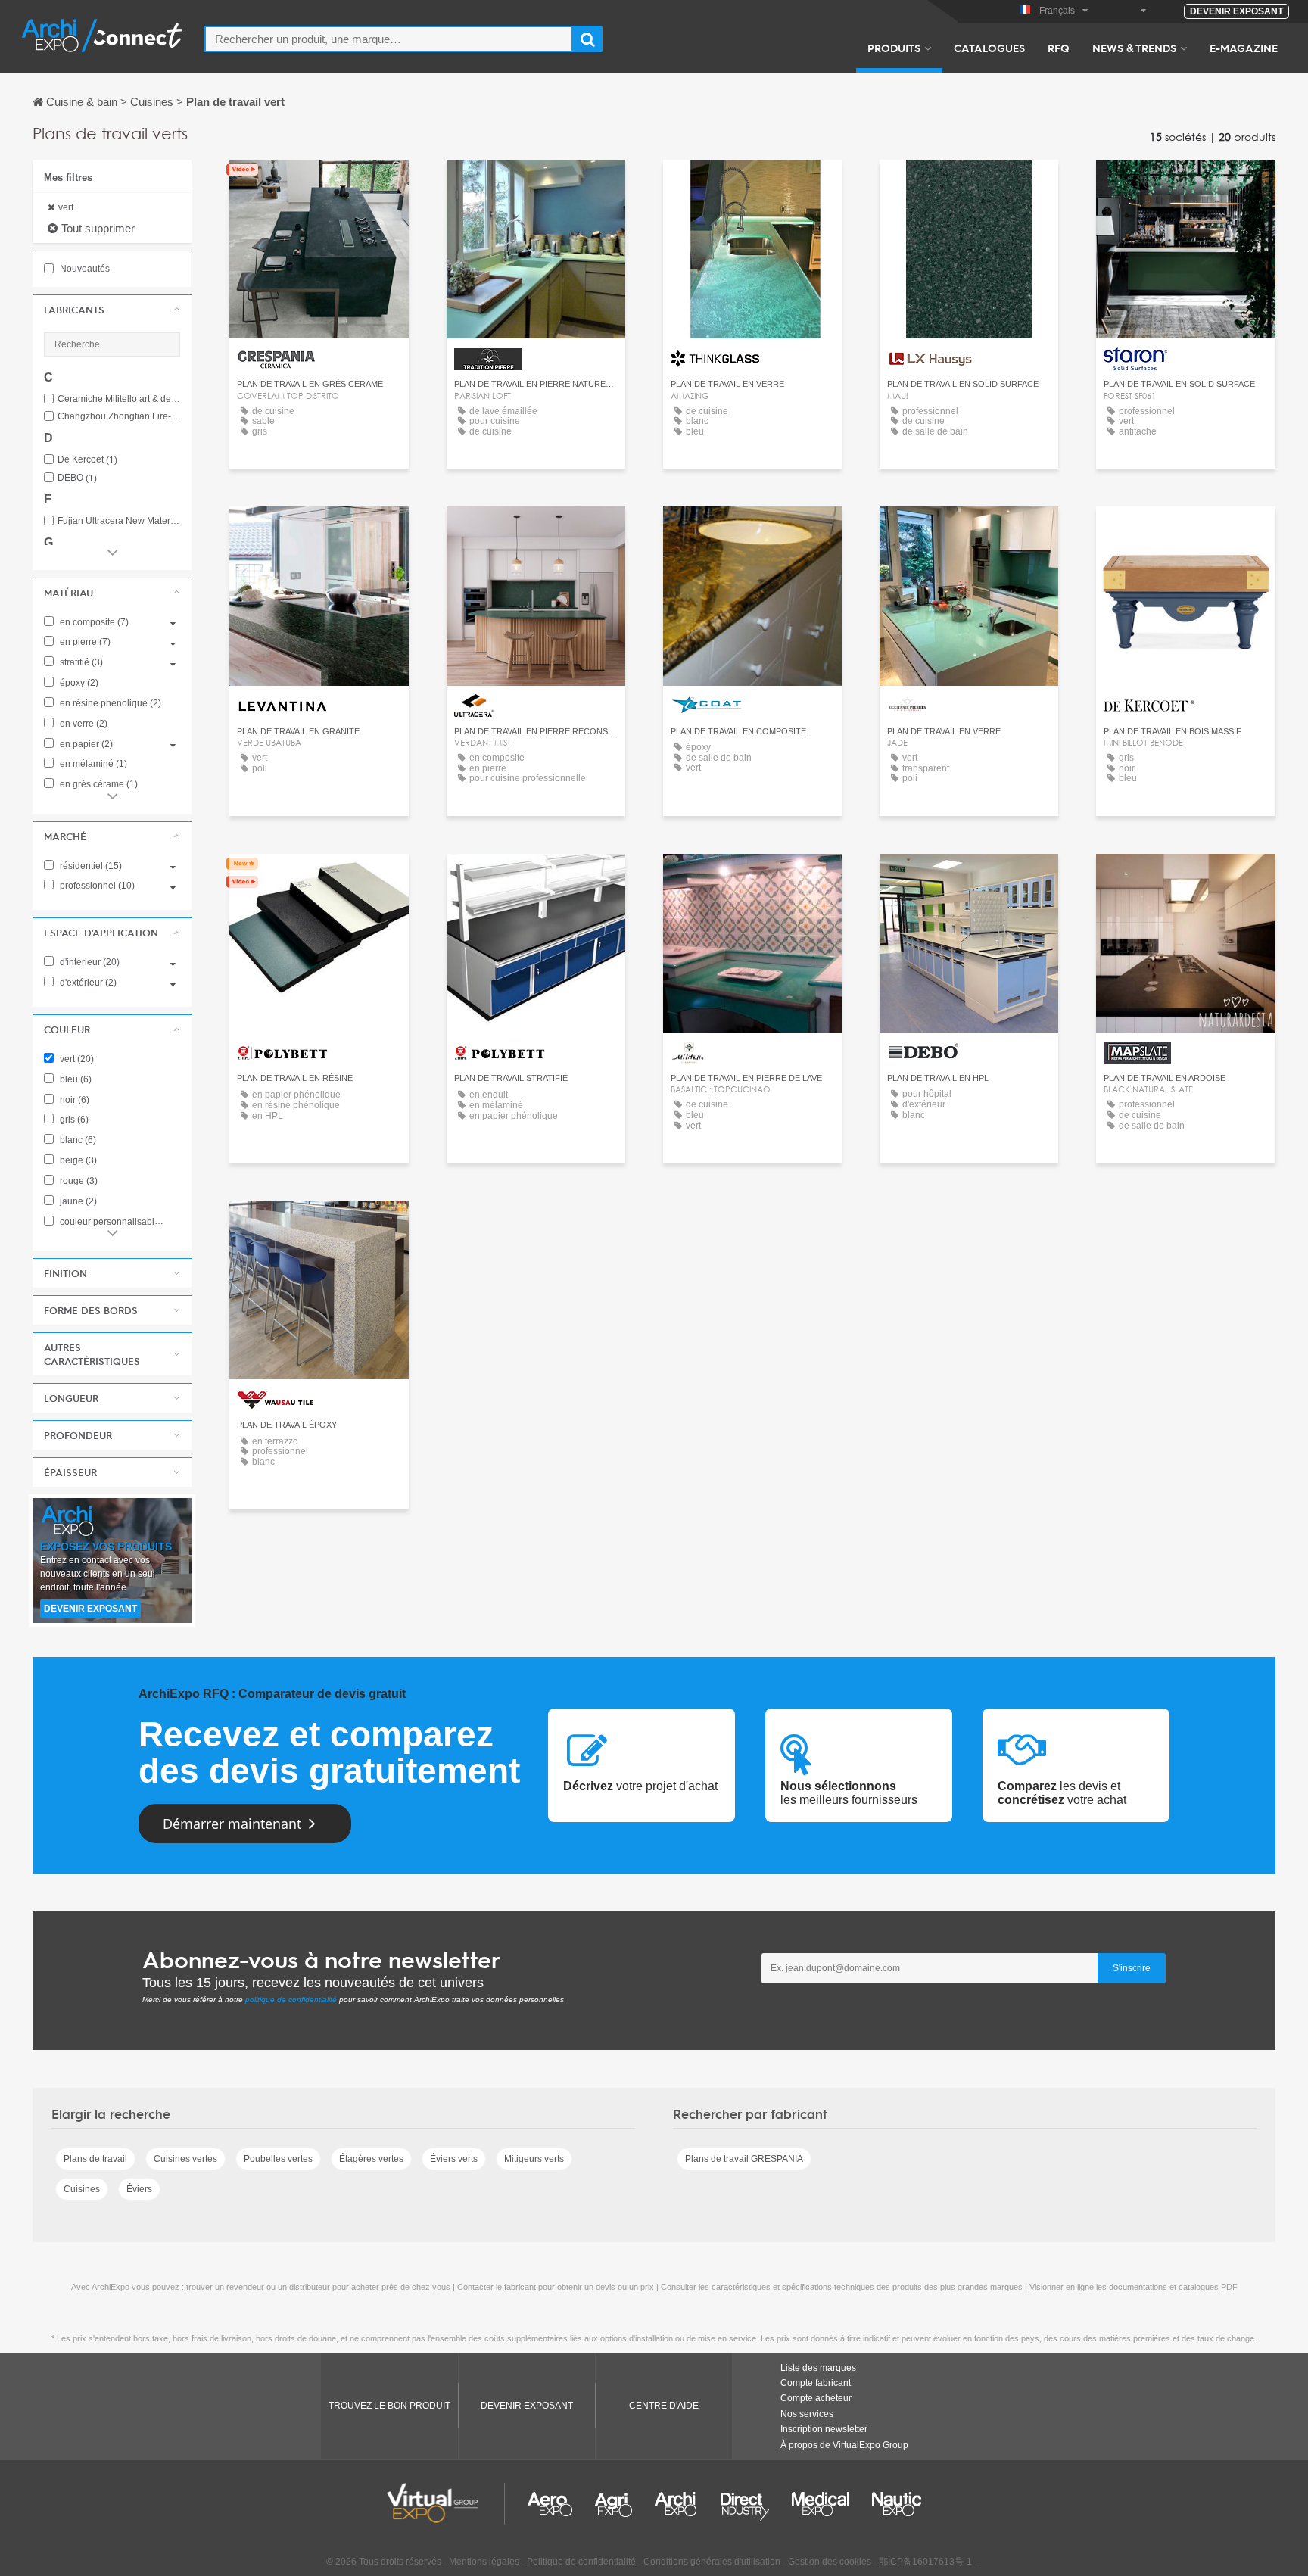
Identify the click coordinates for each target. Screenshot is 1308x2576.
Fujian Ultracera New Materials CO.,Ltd (119, 521)
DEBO (77, 478)
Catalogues (989, 48)
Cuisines (82, 2189)
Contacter (969, 185)
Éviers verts (454, 2159)
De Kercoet (87, 460)
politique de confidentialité (291, 2000)
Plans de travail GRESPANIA (744, 2159)
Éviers (139, 2189)
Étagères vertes (371, 2159)
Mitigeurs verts (534, 2159)
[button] (112, 310)
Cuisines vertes (185, 2159)
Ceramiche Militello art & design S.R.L (119, 399)
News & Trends (1134, 48)
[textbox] (389, 39)
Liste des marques (818, 2368)
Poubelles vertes (278, 2159)
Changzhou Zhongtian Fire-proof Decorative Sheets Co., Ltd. (119, 417)
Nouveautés (84, 269)
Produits (894, 48)
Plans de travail (95, 2159)
